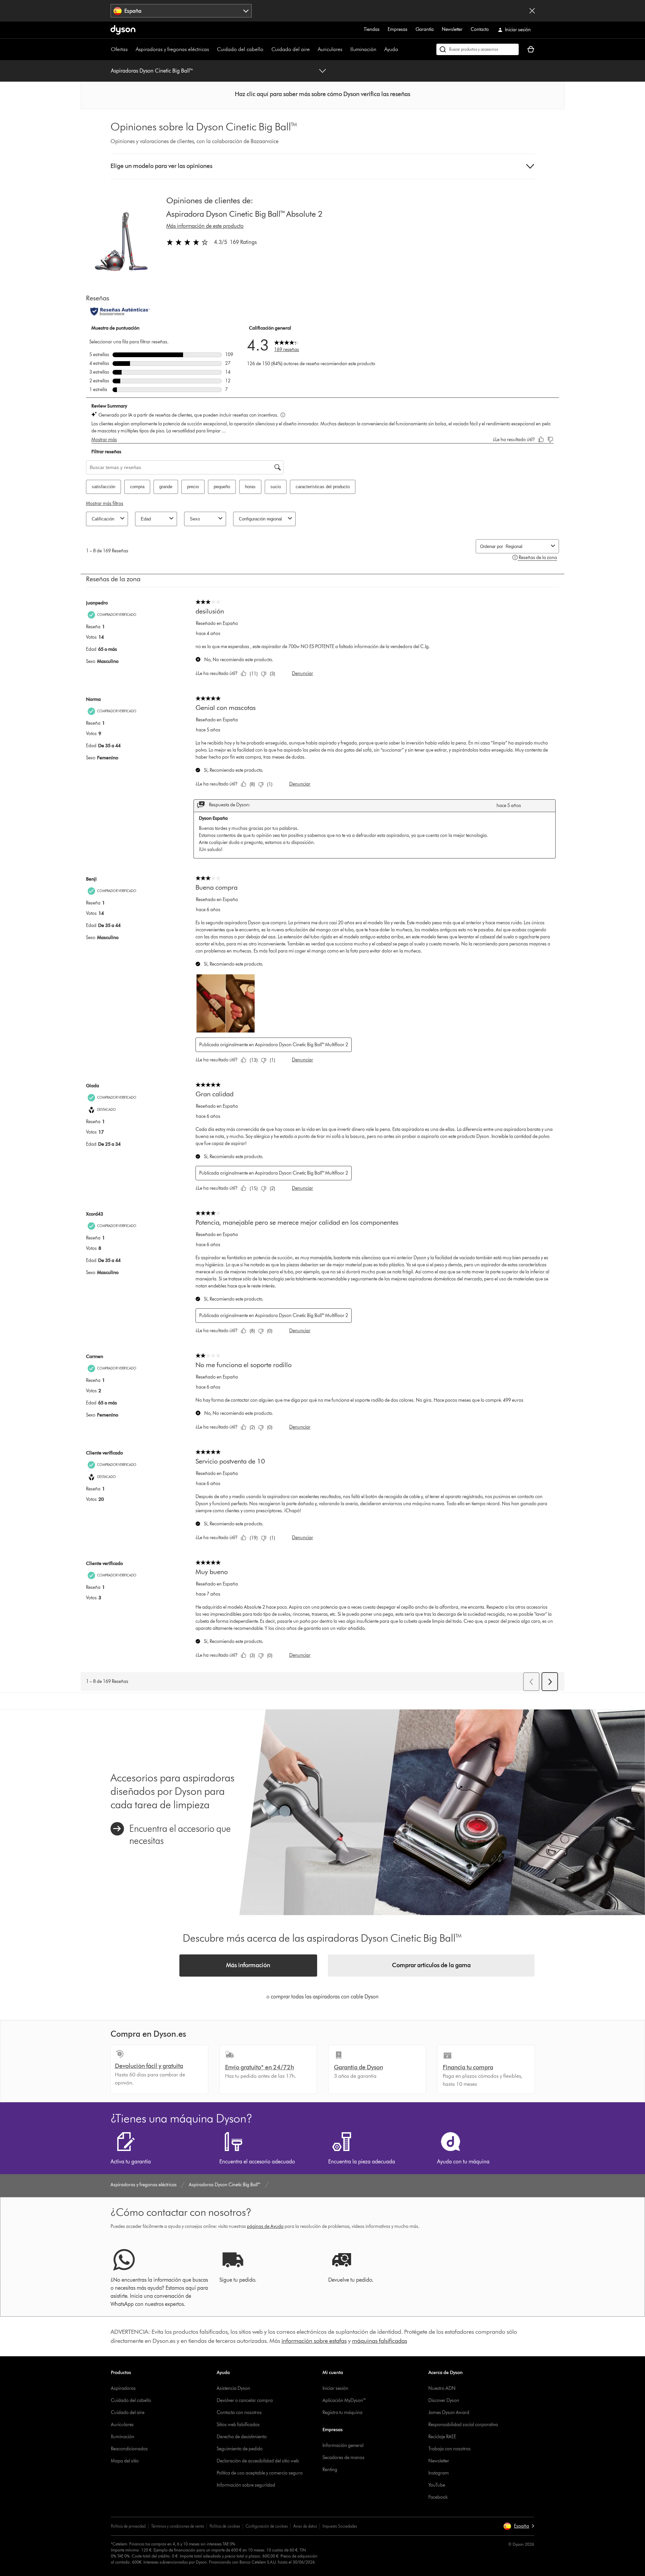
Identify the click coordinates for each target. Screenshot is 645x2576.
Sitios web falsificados (238, 2425)
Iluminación (363, 49)
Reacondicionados (129, 2449)
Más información (248, 1965)
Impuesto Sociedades (340, 2526)
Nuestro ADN (442, 2388)
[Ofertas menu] (131, 49)
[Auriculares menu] (346, 49)
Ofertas (119, 49)
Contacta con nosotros (239, 2413)
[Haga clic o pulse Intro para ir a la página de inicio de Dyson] (123, 30)
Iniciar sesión (335, 2388)
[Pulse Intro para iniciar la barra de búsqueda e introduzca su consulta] (478, 49)
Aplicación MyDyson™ (344, 2400)
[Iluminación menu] (380, 49)
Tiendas (372, 29)
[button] (322, 94)
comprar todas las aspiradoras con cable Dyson (325, 1997)
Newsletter (452, 29)
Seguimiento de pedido (240, 2449)
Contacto (480, 29)
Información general (343, 2445)
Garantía (425, 29)
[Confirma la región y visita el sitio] (532, 11)
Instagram (439, 2473)
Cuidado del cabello (240, 49)
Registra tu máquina (342, 2413)
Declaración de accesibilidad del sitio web (258, 2461)
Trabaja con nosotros (449, 2449)
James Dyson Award (449, 2413)
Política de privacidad (128, 2526)
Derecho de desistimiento (242, 2437)
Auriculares (330, 49)
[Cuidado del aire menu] (313, 49)
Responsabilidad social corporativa (463, 2425)
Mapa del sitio (125, 2461)
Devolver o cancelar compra (245, 2400)
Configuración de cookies (267, 2526)
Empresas (398, 29)
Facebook (438, 2497)
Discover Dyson (444, 2400)
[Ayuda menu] (401, 49)
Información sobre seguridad (246, 2485)
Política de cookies (225, 2526)
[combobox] (181, 11)
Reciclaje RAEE (442, 2437)
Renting (330, 2470)
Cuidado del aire (291, 49)
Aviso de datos (305, 2526)
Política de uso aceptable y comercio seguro (260, 2473)
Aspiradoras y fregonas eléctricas (172, 49)
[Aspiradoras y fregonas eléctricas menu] (212, 49)
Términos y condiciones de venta (178, 2526)
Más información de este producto (205, 226)
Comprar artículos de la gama (431, 1965)
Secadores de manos (343, 2458)
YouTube (437, 2485)
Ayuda (391, 49)
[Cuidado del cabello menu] (267, 49)
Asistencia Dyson (233, 2388)
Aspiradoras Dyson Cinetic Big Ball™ (152, 71)
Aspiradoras (123, 2388)
